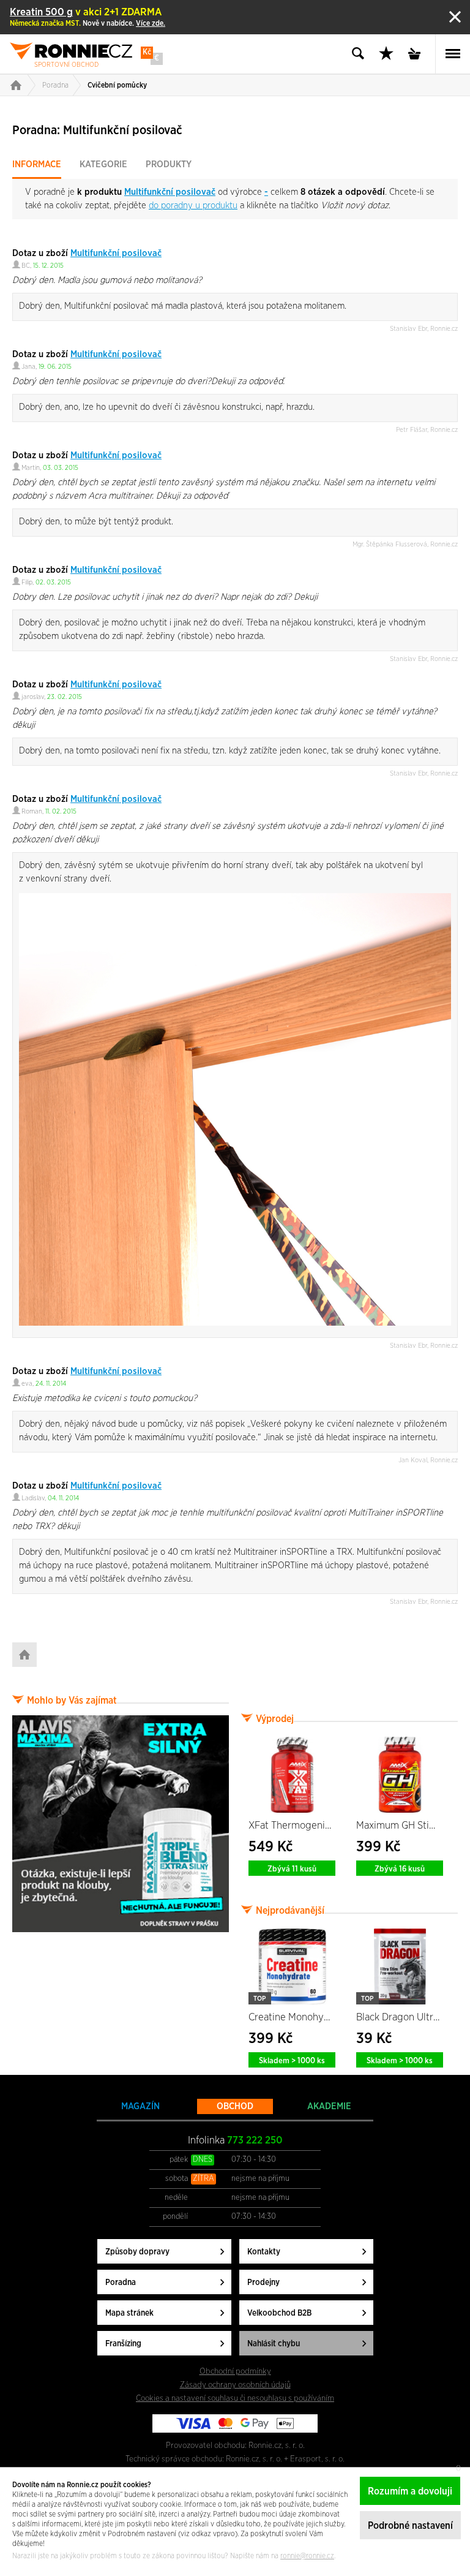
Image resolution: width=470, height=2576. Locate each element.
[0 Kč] (418, 54)
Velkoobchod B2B (279, 2313)
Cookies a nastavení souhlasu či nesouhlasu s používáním (235, 2398)
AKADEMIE (329, 2106)
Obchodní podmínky (235, 2371)
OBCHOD (235, 2106)
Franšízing (123, 2344)
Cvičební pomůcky (117, 85)
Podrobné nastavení (410, 2526)
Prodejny (263, 2283)
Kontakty (264, 2252)
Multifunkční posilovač (170, 192)
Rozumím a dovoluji (410, 2491)
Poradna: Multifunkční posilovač (97, 130)
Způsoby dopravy (137, 2252)
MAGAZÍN (140, 2106)
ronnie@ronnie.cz (307, 2556)
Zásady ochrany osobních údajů (235, 2385)
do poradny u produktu (193, 206)
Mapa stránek (129, 2313)
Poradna (55, 85)
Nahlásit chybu (274, 2344)
